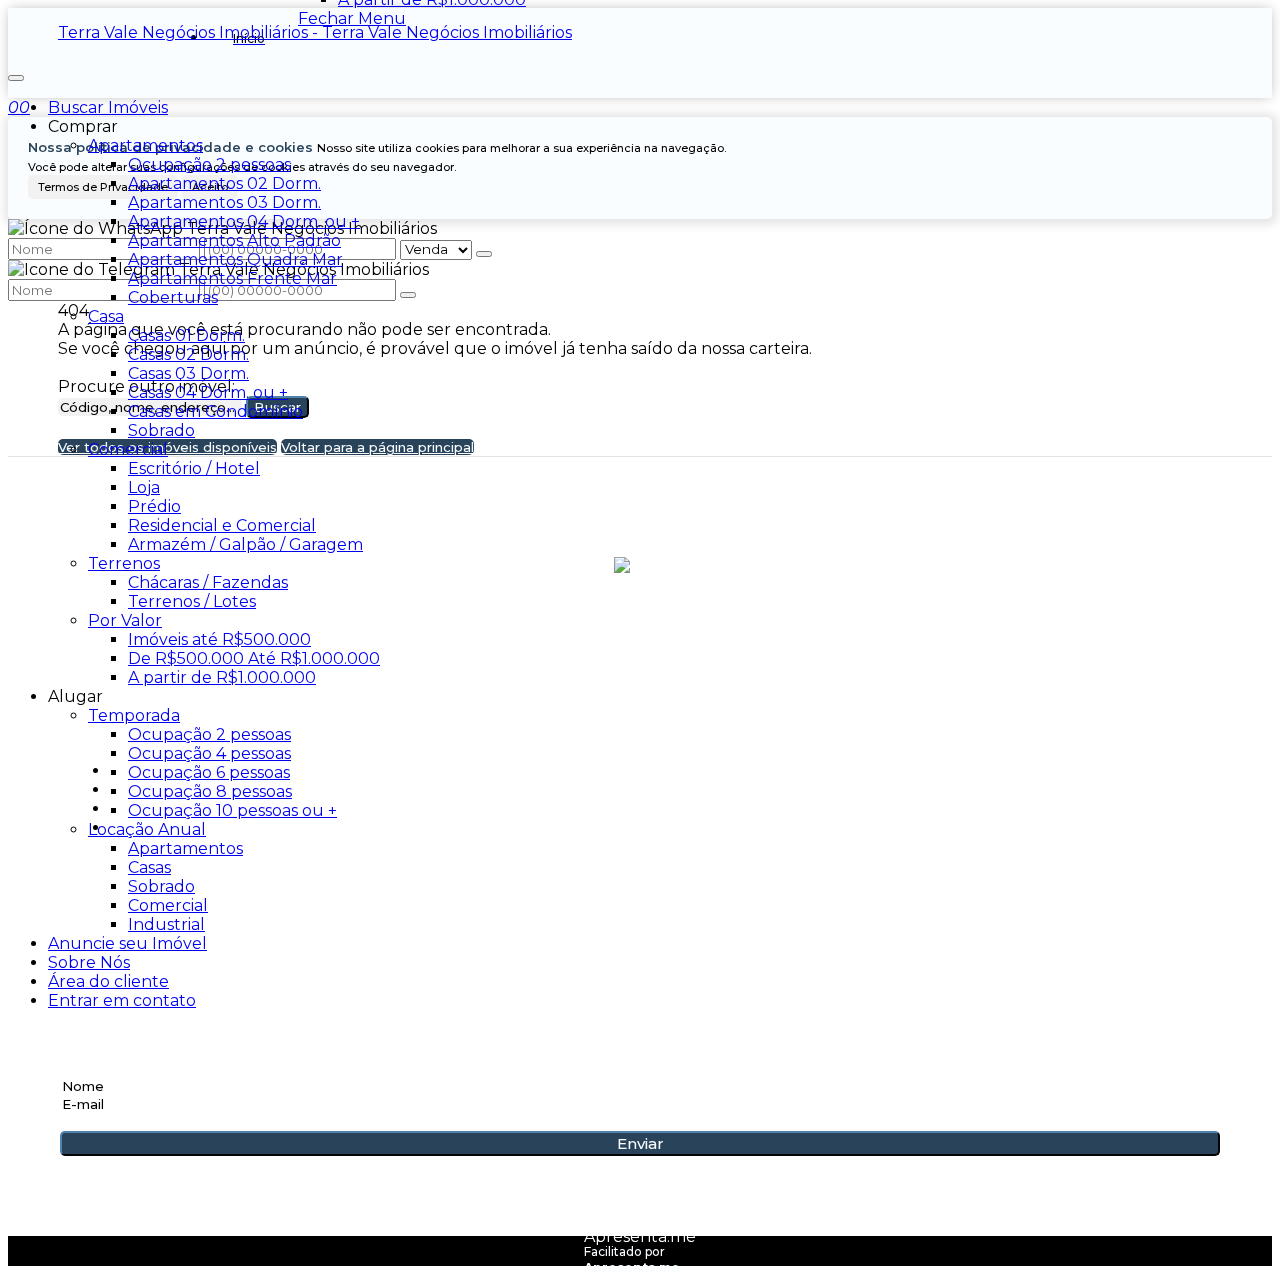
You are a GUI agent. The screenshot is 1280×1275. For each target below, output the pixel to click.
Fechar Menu (352, 18)
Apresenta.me (640, 1236)
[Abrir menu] (16, 72)
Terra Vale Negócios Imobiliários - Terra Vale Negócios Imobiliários (315, 32)
